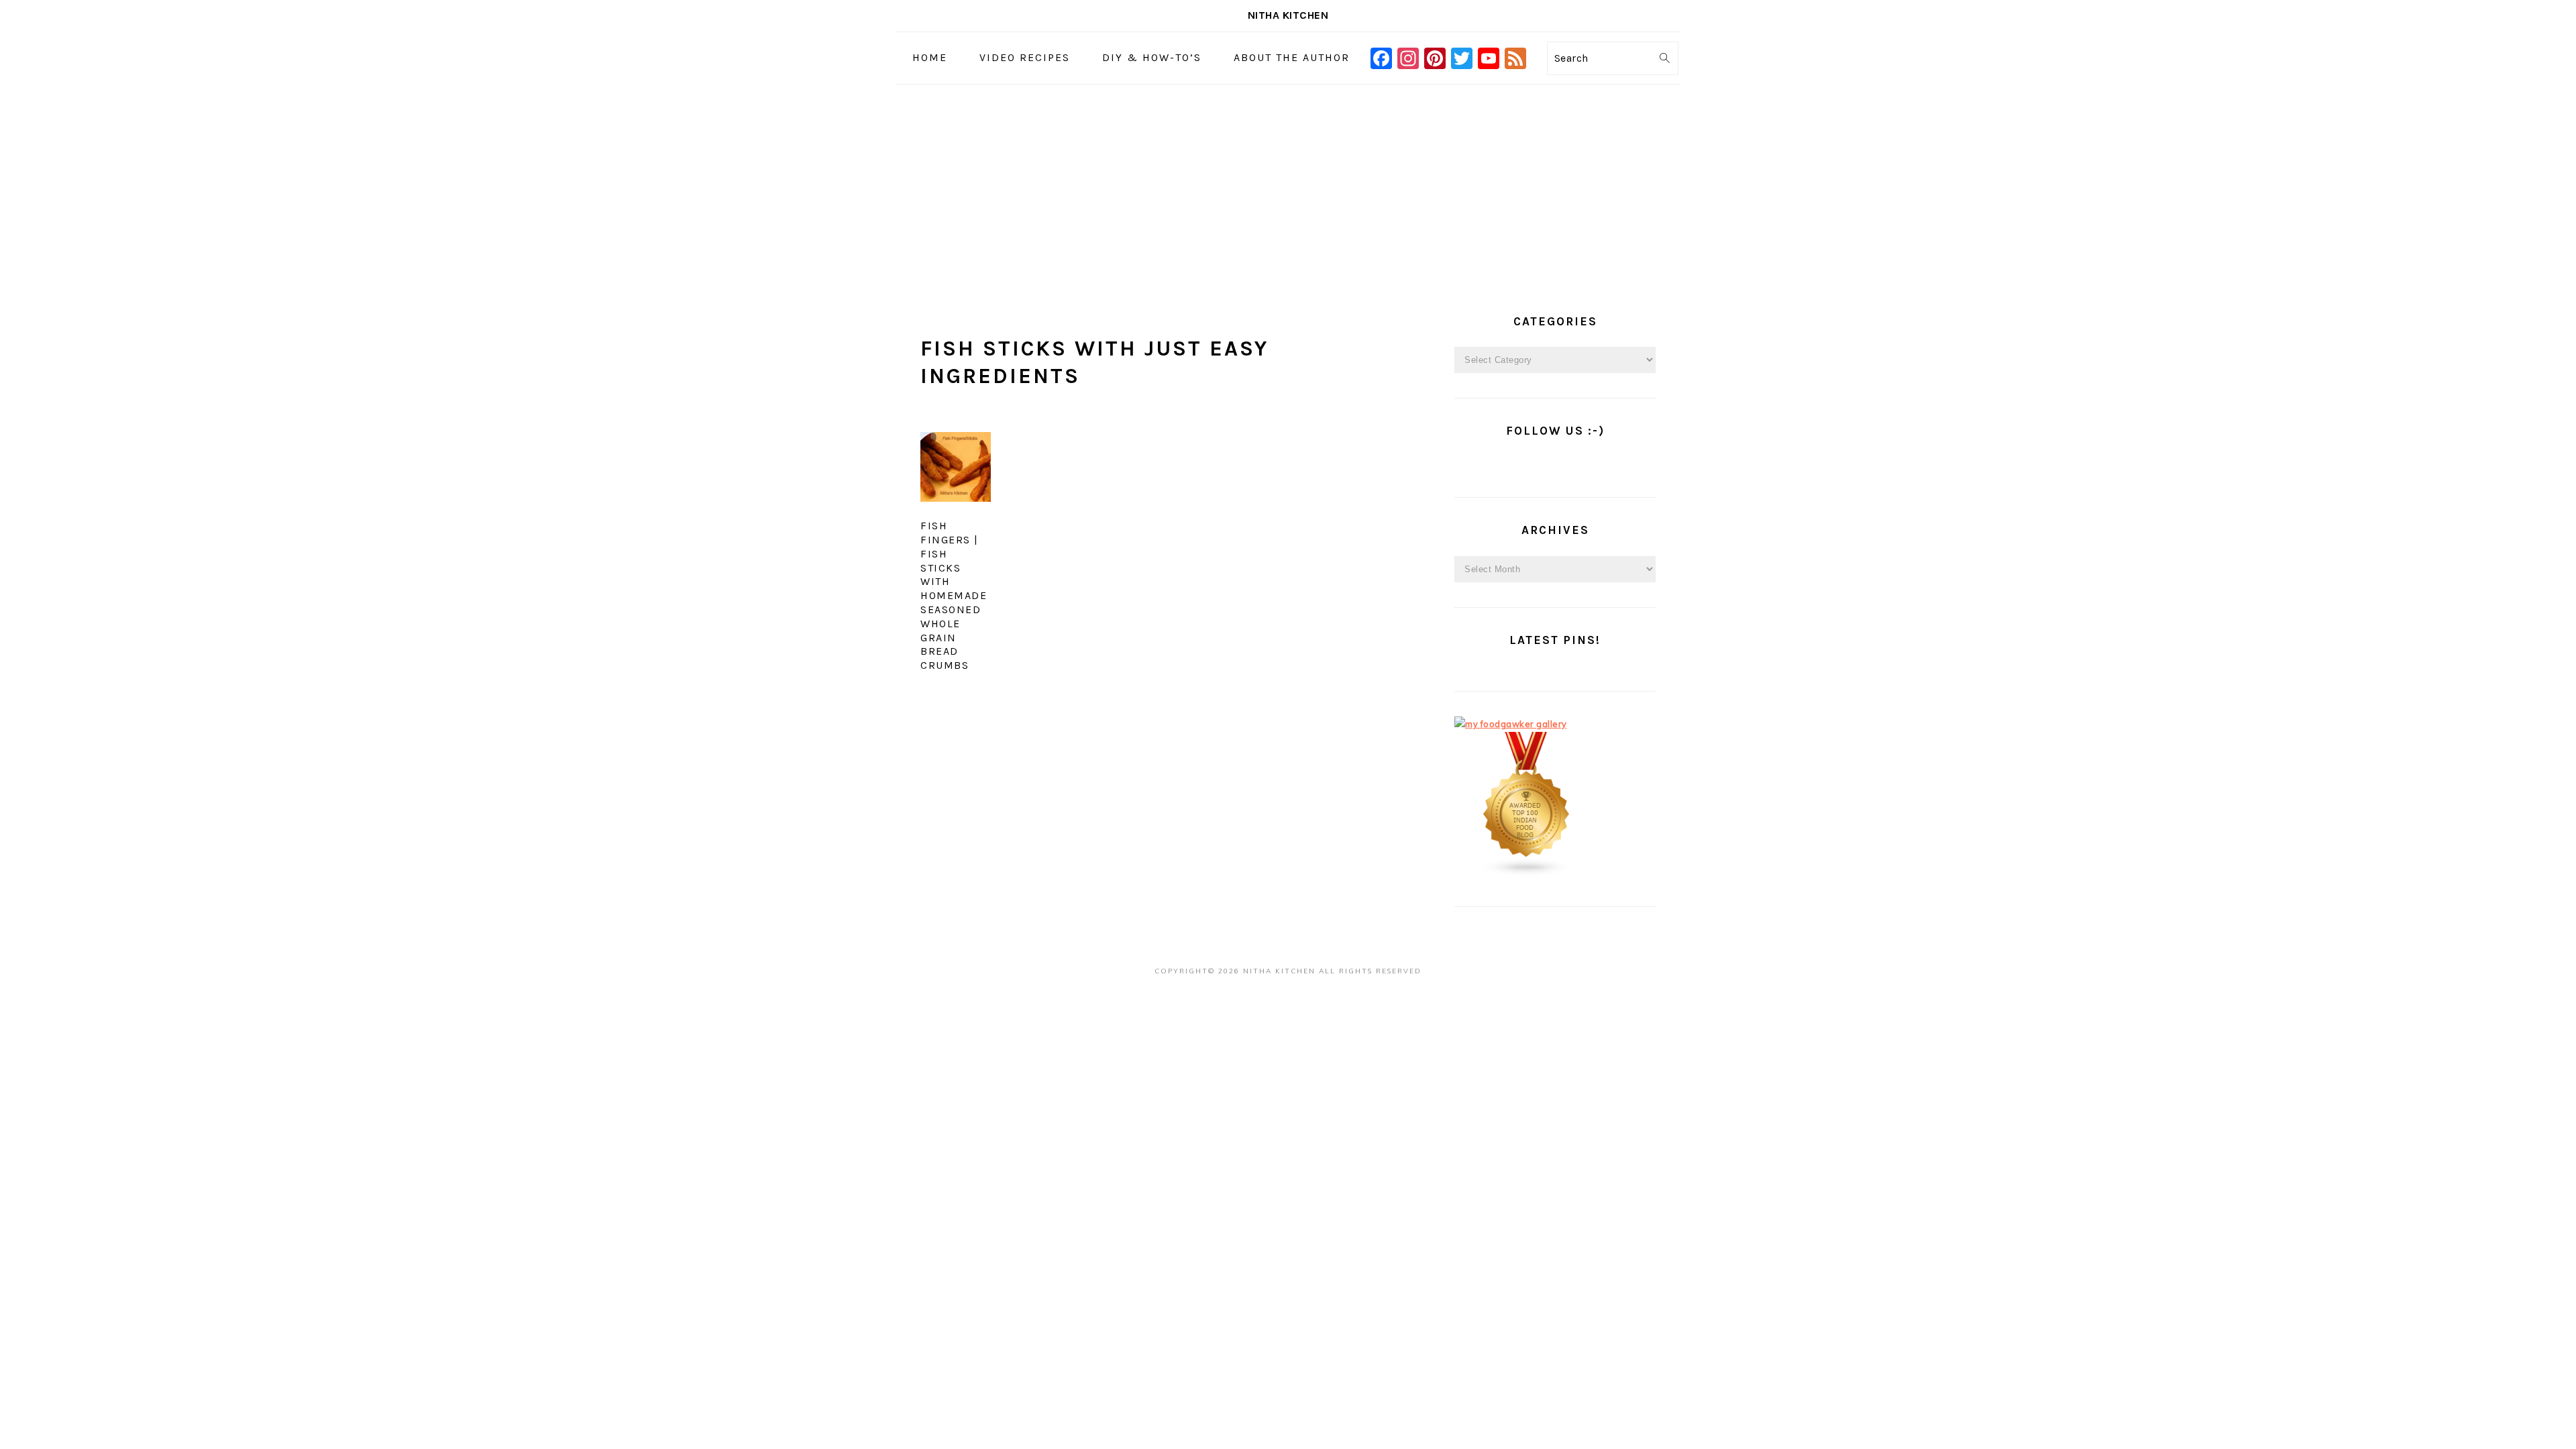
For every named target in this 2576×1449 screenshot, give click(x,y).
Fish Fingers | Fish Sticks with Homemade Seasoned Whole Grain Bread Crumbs (954, 595)
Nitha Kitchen (1288, 15)
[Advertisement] (1288, 185)
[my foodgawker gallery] (1511, 724)
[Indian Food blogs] (1527, 873)
